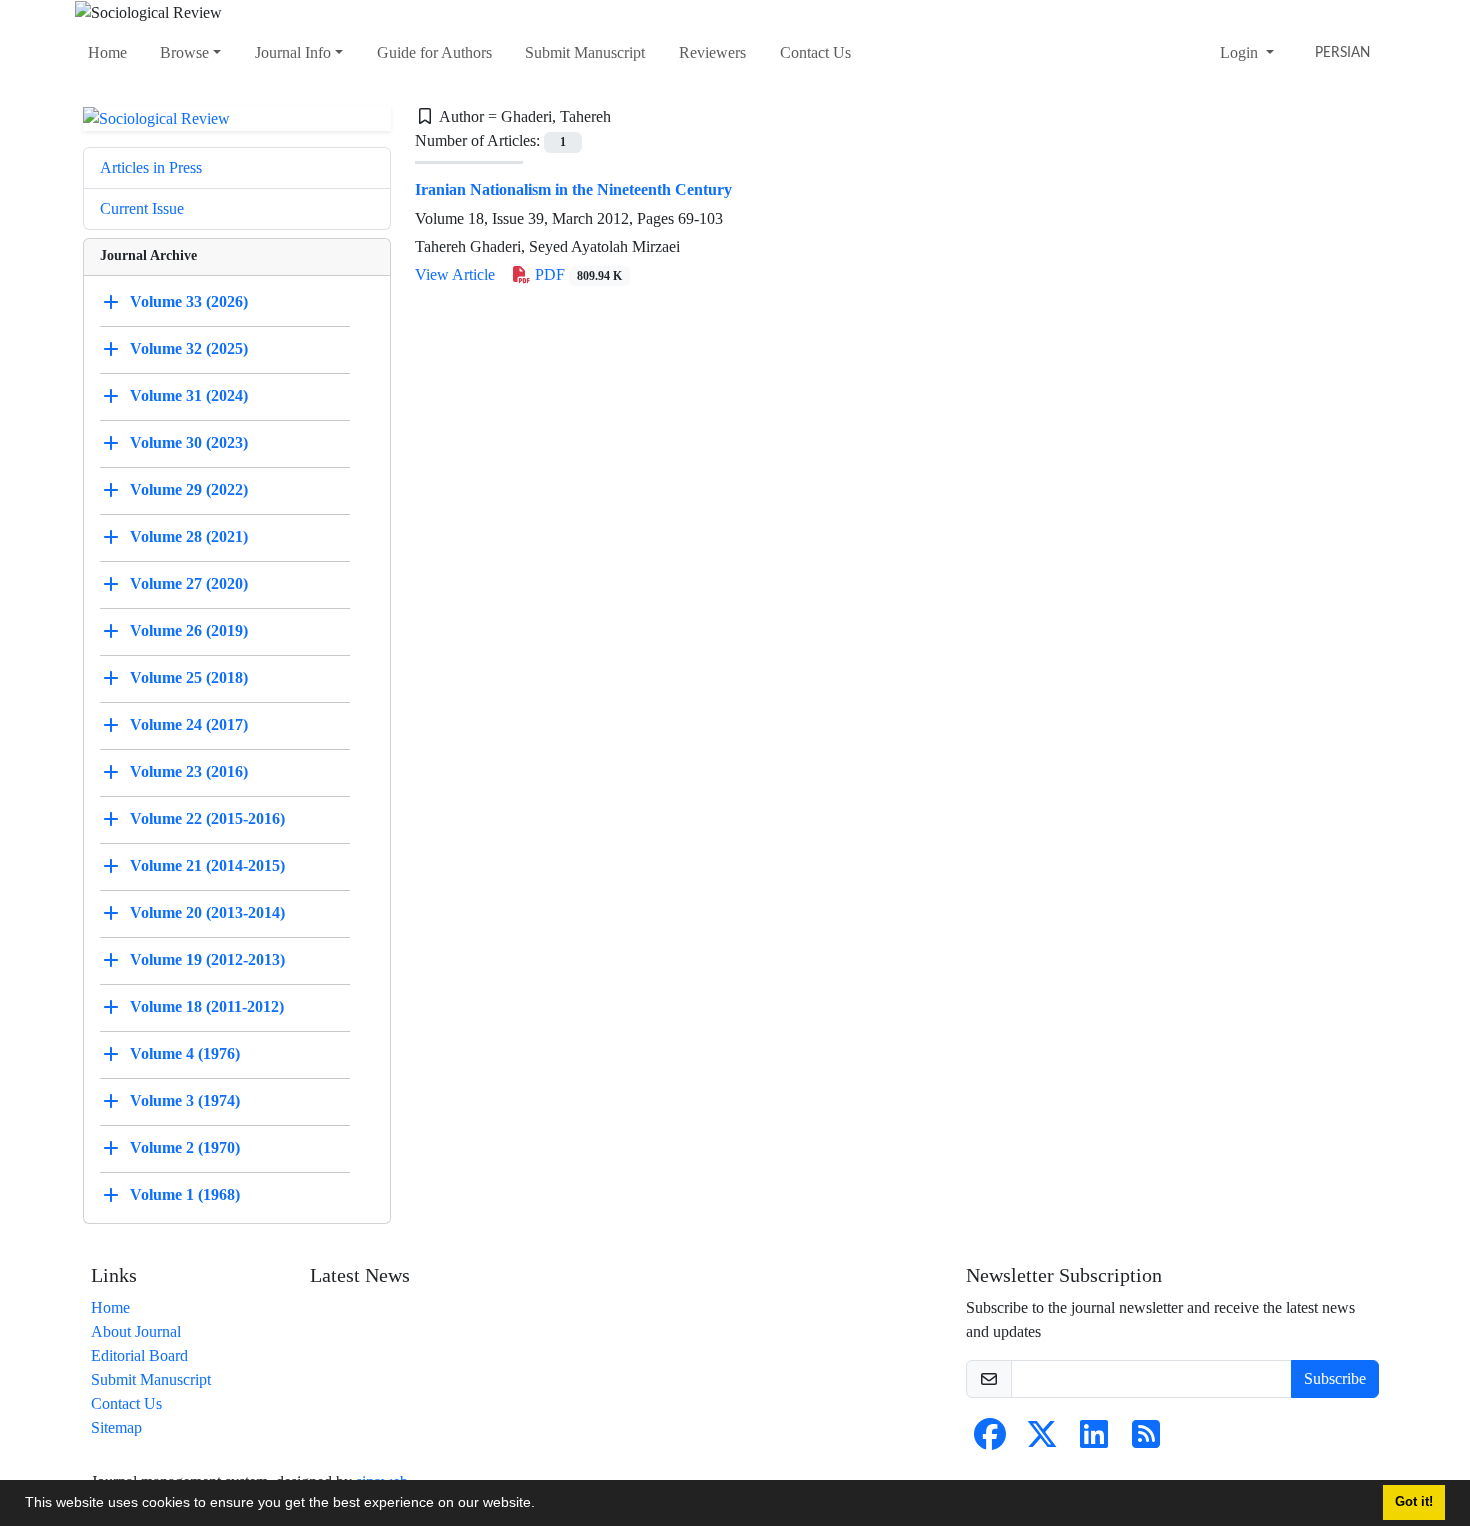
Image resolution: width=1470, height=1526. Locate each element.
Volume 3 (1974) (185, 1100)
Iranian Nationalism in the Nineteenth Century (573, 189)
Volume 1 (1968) (185, 1194)
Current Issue (142, 208)
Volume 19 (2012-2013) (207, 959)
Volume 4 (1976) (185, 1053)
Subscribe (1335, 1378)
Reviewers (712, 52)
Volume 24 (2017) (189, 724)
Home (107, 52)
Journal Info (293, 52)
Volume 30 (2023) (189, 442)
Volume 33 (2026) (189, 301)
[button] (542, 1505)
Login (1241, 52)
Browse (184, 52)
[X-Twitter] (1042, 1440)
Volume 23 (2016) (189, 771)
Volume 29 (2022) (189, 489)
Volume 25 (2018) (189, 677)
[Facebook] (990, 1440)
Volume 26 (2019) (189, 630)
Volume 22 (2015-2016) (207, 818)
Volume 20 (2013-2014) (207, 912)
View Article (455, 274)
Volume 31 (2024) (189, 395)
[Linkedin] (1094, 1440)
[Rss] (1146, 1440)
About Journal (136, 1331)
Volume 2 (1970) (185, 1147)
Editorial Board (139, 1355)
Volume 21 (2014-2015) (207, 865)
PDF (576, 274)
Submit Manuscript (585, 52)
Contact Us (815, 52)
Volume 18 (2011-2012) (207, 1006)
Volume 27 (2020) (189, 583)
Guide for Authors (434, 52)
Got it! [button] (1414, 1502)
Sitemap (116, 1427)
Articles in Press (151, 167)
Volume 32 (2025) (189, 348)
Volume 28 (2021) (189, 536)
